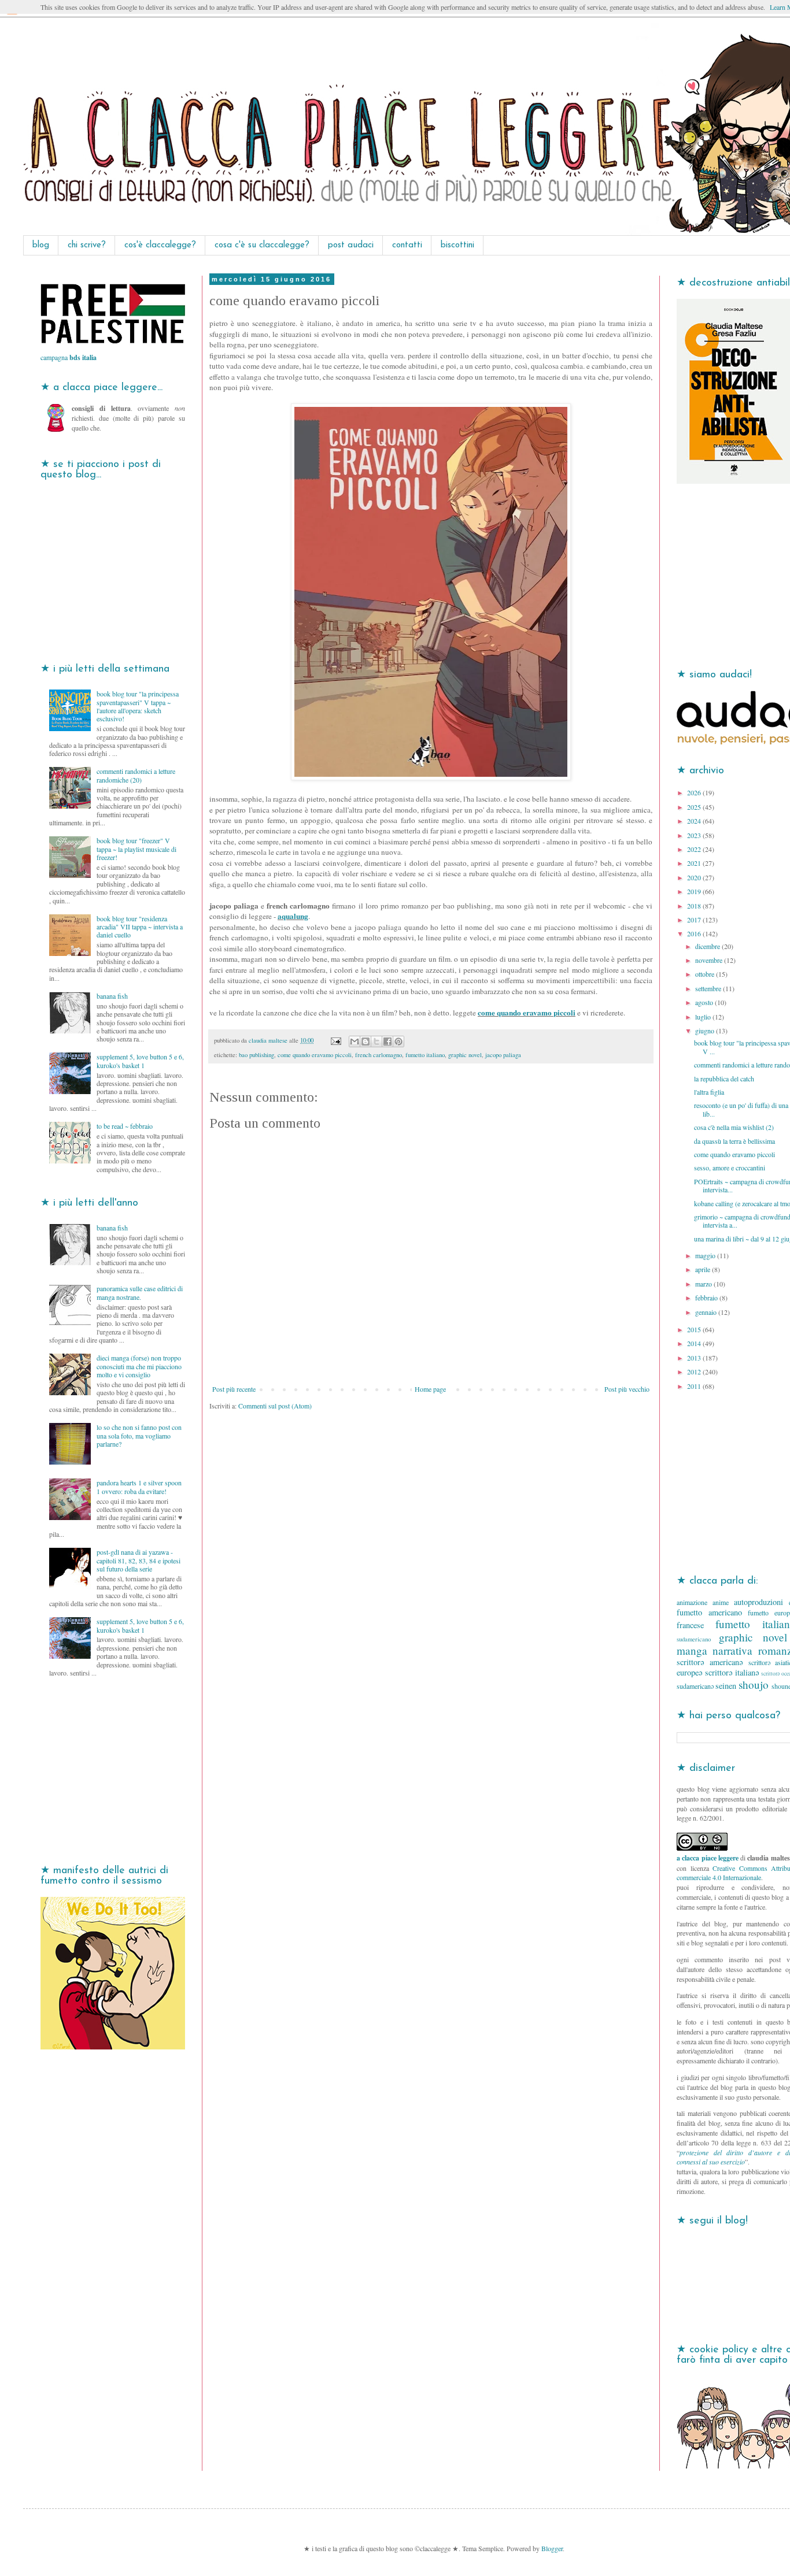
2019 (695, 891)
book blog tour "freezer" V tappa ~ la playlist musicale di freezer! (136, 849)
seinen (726, 1686)
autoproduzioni (758, 1602)
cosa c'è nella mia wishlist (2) (734, 1127)
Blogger (552, 2548)
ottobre (706, 974)
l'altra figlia (709, 1092)
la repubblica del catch (724, 1078)
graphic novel (465, 1055)
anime (721, 1602)
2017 (695, 920)
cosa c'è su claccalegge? (262, 245)
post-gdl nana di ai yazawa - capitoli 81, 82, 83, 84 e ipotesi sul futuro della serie (139, 1560)
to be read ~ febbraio (125, 1126)
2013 (695, 1358)
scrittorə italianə (732, 1672)
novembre (710, 960)
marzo (704, 1284)
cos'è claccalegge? (160, 245)
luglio (704, 1017)
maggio (706, 1255)
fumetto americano (709, 1612)
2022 (695, 849)
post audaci (351, 245)
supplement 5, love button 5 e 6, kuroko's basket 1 (140, 1061)
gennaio (707, 1312)
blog (41, 245)
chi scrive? (87, 245)
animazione (692, 1602)
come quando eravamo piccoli (527, 1013)
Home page (430, 1389)
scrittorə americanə (710, 1662)
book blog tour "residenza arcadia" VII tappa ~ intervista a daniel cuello (140, 927)
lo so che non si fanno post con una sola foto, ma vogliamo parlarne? (139, 1435)
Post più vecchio (627, 1389)
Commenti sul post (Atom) (275, 1406)
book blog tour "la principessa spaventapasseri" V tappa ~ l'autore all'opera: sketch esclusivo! (138, 706)
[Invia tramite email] (355, 1041)
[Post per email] (335, 1040)
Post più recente (234, 1389)
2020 (695, 877)
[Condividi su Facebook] (387, 1041)
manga (692, 1650)
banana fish (112, 996)
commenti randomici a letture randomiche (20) (136, 775)
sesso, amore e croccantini (730, 1167)
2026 (695, 792)
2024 (695, 821)
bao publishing (256, 1055)
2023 (695, 835)
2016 (695, 933)
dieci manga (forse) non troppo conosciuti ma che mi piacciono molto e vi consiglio (139, 1366)
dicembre (708, 946)
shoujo (754, 1684)
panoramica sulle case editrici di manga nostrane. (140, 1292)
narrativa (732, 1650)
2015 (695, 1329)
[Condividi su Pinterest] (398, 1041)
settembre (709, 988)
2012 (695, 1372)
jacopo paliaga (503, 1055)
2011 (695, 1386)
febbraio (707, 1298)
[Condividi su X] (376, 1041)
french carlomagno (379, 1055)
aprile (704, 1269)
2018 (695, 906)
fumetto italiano (425, 1055)
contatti (407, 245)
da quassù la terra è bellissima (734, 1141)
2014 (695, 1343)
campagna (69, 357)
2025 (695, 807)
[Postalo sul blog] (366, 1041)
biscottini (457, 245)
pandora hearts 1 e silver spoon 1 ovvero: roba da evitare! (139, 1487)
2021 (695, 863)
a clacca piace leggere (708, 1858)
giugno (706, 1031)
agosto (705, 1002)
